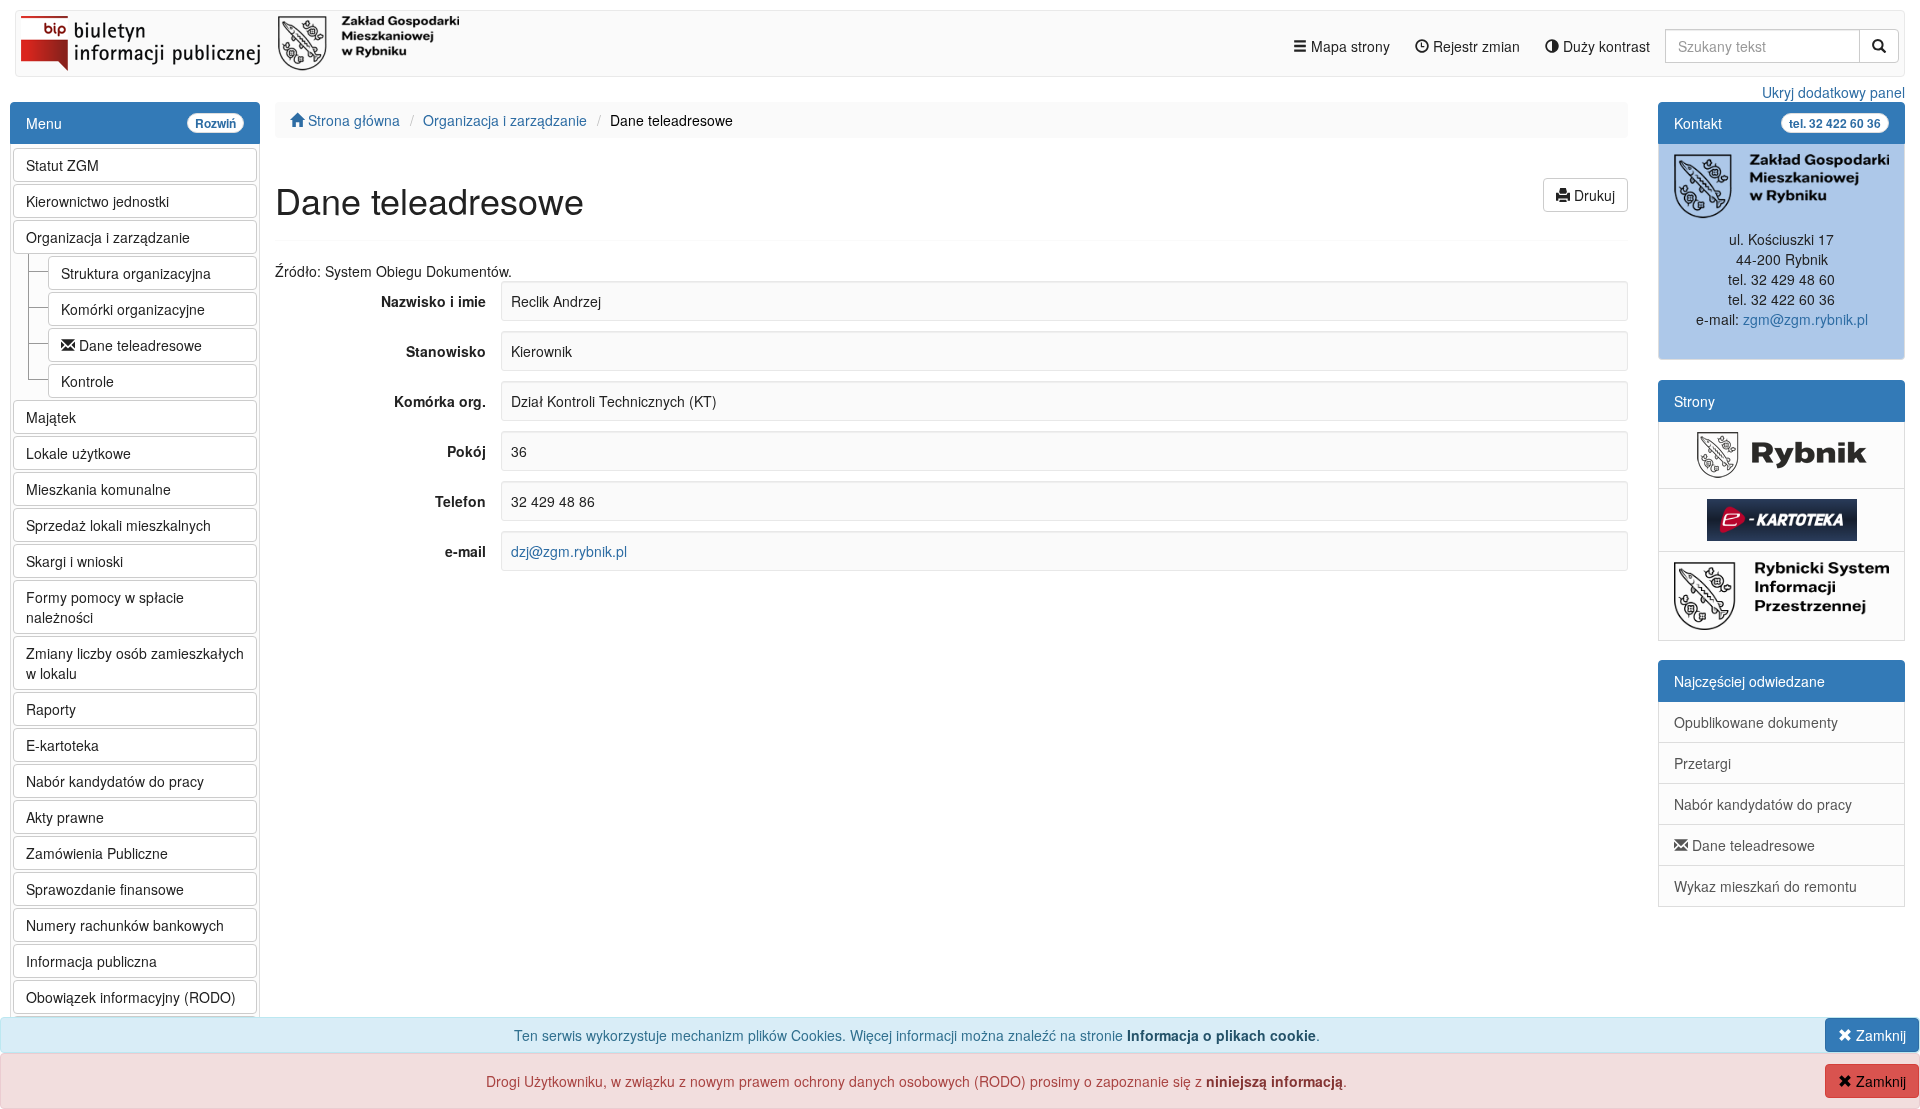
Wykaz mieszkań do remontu (1765, 886)
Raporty (51, 709)
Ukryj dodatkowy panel (1833, 92)
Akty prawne (65, 817)
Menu (131, 123)
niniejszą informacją (1274, 1081)
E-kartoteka (62, 745)
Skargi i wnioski (74, 561)
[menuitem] (135, 164)
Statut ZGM (62, 165)
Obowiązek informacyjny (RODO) (131, 997)
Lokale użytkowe (78, 453)
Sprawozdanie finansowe (105, 889)
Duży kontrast (1604, 46)
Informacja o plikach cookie (1221, 1035)
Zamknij (1879, 1035)
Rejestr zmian (1474, 46)
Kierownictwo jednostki (97, 201)
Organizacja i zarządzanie (108, 237)
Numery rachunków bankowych (125, 925)
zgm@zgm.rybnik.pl (1805, 319)
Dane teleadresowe (138, 345)
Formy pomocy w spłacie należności (105, 607)
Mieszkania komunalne (98, 489)
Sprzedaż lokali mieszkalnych (118, 525)
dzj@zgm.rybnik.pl (569, 551)
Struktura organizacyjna (136, 273)
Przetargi (1702, 763)
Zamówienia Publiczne (97, 853)
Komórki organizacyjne (133, 309)
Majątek (51, 417)
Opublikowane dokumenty (1756, 722)
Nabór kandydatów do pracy (115, 781)
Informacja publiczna (91, 961)
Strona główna (352, 120)
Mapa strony (1348, 46)
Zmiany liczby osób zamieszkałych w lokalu (135, 663)
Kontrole (87, 381)
